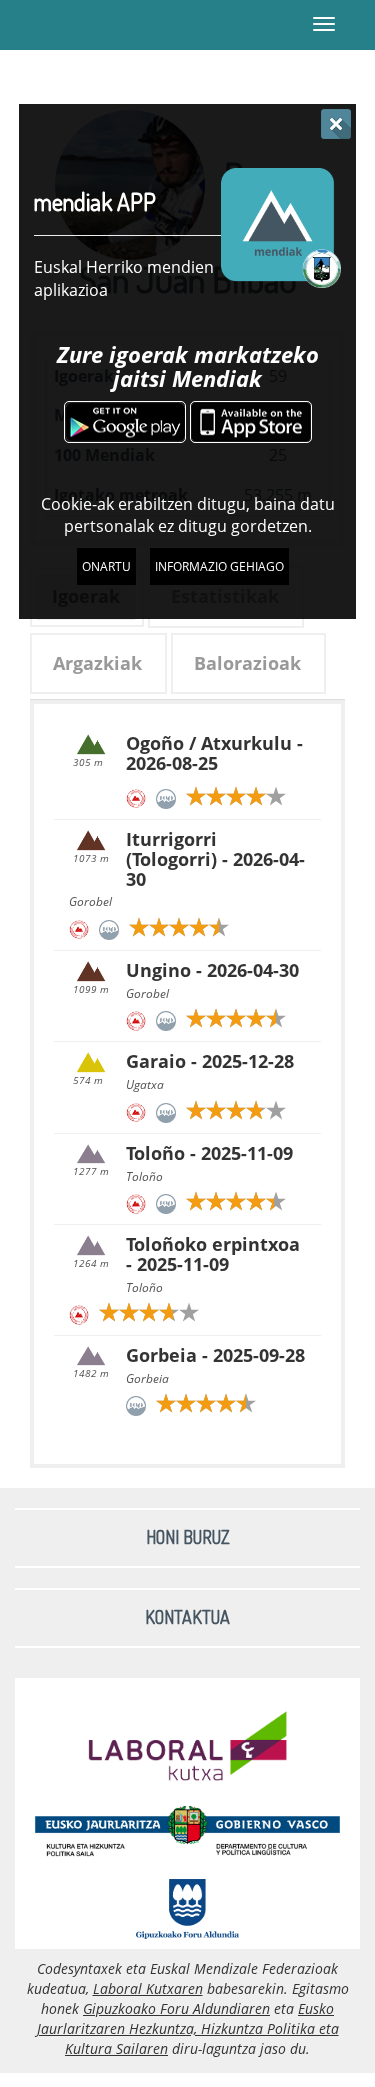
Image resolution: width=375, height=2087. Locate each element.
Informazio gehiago (219, 566)
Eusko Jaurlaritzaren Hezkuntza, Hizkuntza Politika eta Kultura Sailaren (188, 2028)
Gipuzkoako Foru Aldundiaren (176, 2008)
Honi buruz (188, 1537)
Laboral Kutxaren (148, 1988)
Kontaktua (187, 1617)
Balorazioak (247, 663)
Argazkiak (97, 663)
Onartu (106, 566)
